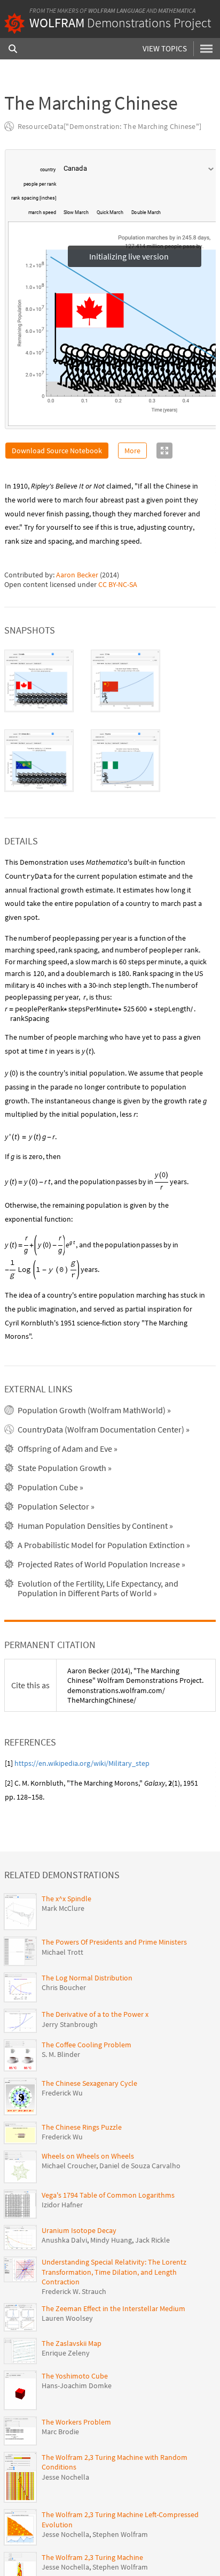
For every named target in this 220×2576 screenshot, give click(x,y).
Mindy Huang (111, 2240)
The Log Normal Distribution (87, 1978)
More (132, 451)
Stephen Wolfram (120, 2534)
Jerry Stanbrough (70, 2024)
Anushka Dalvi (64, 2240)
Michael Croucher (69, 2166)
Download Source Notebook (57, 451)
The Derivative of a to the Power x (95, 2014)
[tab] (39, 681)
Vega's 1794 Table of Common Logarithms (108, 2195)
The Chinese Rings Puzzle (82, 2127)
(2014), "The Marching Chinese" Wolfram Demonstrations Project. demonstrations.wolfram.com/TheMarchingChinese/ (135, 1685)
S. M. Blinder (61, 2054)
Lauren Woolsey (67, 2318)
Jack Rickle (152, 2240)
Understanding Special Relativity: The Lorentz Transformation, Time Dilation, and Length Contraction (114, 2272)
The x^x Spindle (66, 1899)
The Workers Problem (76, 2422)
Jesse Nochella (65, 2477)
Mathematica (177, 10)
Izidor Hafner (62, 2205)
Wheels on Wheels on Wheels (88, 2156)
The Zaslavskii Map (72, 2343)
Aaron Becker (77, 575)
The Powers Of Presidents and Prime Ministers (114, 1942)
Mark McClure (63, 1908)
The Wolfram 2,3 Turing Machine (92, 2557)
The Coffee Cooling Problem (87, 2045)
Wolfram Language (117, 10)
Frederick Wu (62, 2093)
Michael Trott (62, 1952)
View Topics (165, 48)
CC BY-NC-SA (118, 584)
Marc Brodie (60, 2432)
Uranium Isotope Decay (79, 2230)
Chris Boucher (64, 1987)
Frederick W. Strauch (74, 2291)
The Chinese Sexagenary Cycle (89, 2083)
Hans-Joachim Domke (77, 2386)
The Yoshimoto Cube (75, 2376)
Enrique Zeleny (66, 2353)
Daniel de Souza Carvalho (140, 2166)
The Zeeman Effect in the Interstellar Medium (113, 2308)
